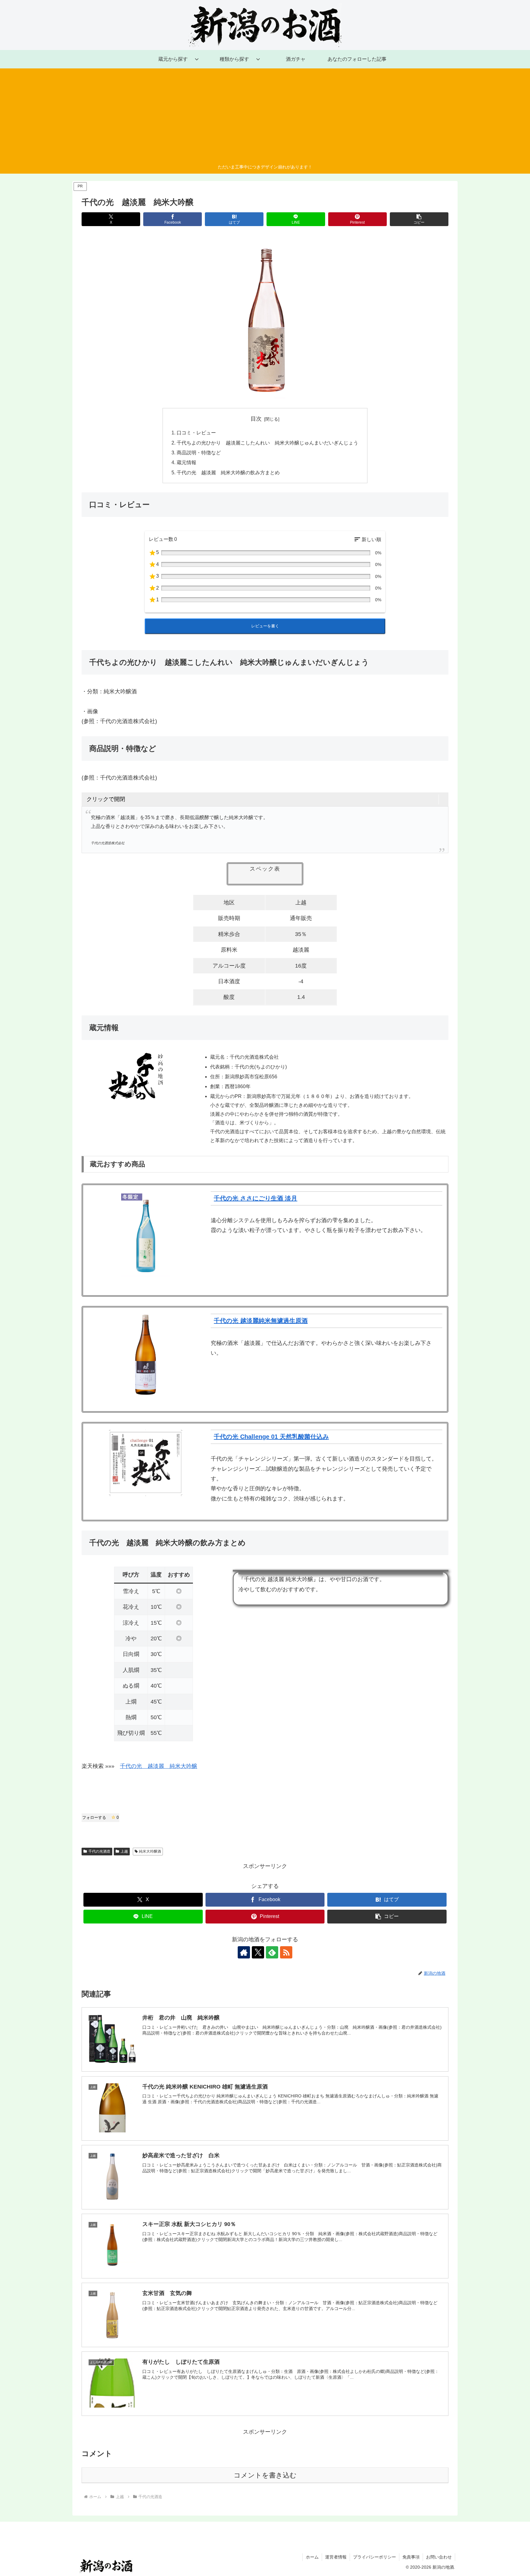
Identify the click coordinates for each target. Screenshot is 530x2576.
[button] (419, 219)
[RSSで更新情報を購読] (286, 1952)
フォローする (100, 1817)
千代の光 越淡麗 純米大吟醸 (159, 1766)
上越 (124, 1851)
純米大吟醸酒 (150, 1851)
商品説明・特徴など (199, 452)
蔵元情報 (186, 462)
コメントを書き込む (265, 2475)
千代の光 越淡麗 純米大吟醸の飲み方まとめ (228, 472)
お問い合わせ (439, 2557)
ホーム (312, 2557)
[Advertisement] (265, 117)
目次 (256, 419)
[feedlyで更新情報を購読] (272, 1952)
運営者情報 (336, 2557)
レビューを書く (265, 626)
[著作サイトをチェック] (244, 1952)
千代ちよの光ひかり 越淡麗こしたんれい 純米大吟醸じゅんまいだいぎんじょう (267, 443)
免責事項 (411, 2557)
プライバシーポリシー (374, 2557)
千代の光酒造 (99, 1851)
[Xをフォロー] (258, 1952)
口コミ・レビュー (196, 433)
